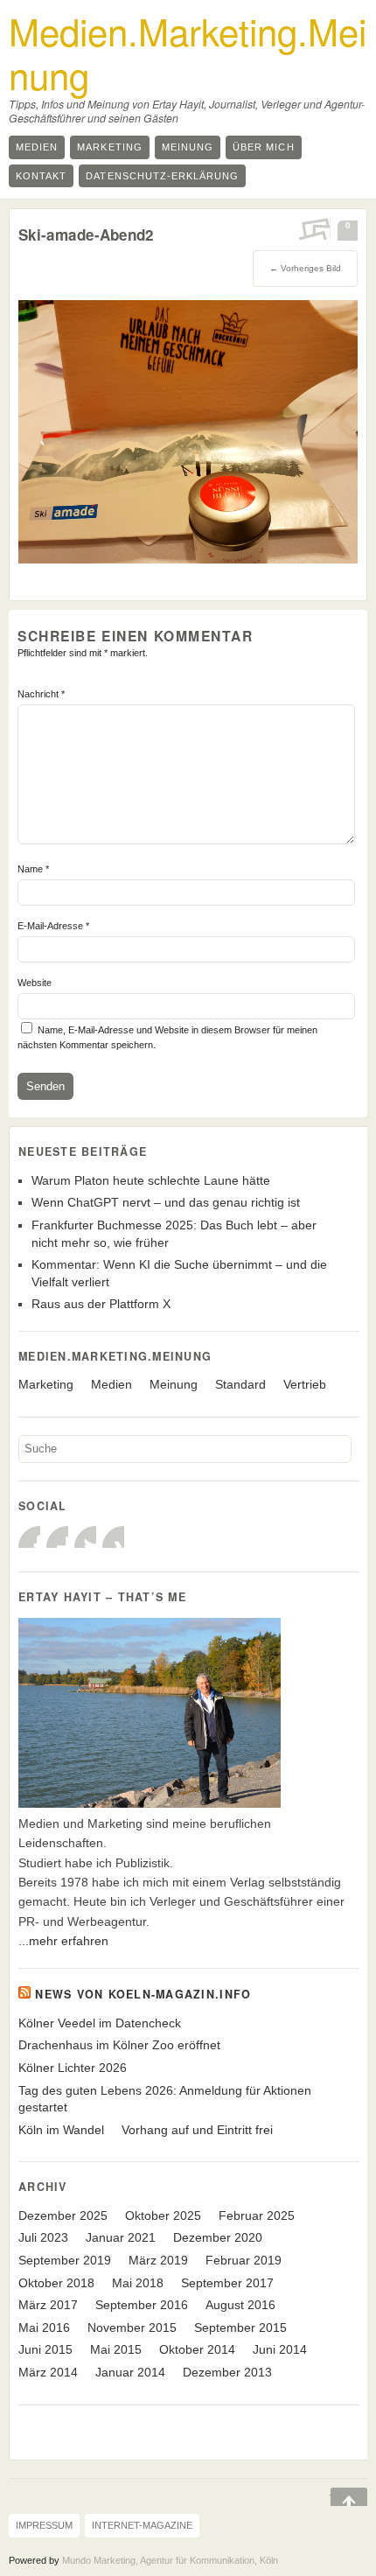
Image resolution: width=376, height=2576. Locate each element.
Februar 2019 (244, 2260)
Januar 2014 (130, 2372)
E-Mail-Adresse (53, 926)
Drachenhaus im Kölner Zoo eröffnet (119, 2045)
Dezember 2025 (63, 2215)
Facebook (29, 1537)
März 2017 (48, 2305)
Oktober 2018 (56, 2283)
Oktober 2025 (163, 2215)
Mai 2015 (116, 2349)
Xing (113, 1537)
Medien (37, 147)
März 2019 (158, 2260)
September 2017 (227, 2283)
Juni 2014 (280, 2349)
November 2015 (132, 2327)
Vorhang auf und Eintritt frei (197, 2130)
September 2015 (240, 2327)
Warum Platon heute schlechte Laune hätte (151, 1180)
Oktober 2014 (197, 2349)
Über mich (263, 147)
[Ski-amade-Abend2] (188, 559)
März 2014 (48, 2372)
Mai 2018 (138, 2283)
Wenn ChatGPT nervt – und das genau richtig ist (166, 1202)
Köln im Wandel (61, 2130)
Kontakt (41, 176)
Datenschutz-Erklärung (162, 176)
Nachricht (41, 694)
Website (35, 983)
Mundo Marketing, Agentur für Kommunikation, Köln (170, 2560)
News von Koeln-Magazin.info (143, 1994)
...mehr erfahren (63, 1941)
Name (33, 869)
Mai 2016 (44, 2327)
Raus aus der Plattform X (101, 1304)
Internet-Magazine (142, 2525)
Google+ (57, 1537)
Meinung (188, 147)
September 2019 (65, 2260)
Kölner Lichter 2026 (73, 2068)
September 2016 (142, 2305)
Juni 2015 (45, 2349)
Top (337, 2498)
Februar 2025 (257, 2215)
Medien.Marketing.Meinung (188, 52)
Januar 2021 (121, 2237)
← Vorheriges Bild (305, 268)
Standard (240, 1384)
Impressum (44, 2525)
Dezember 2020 (218, 2237)
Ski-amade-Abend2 (86, 234)
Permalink (314, 229)
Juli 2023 (43, 2237)
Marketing (109, 147)
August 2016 (240, 2305)
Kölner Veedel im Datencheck (100, 2023)
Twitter (85, 1537)
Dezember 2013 (227, 2372)
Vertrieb (305, 1384)
